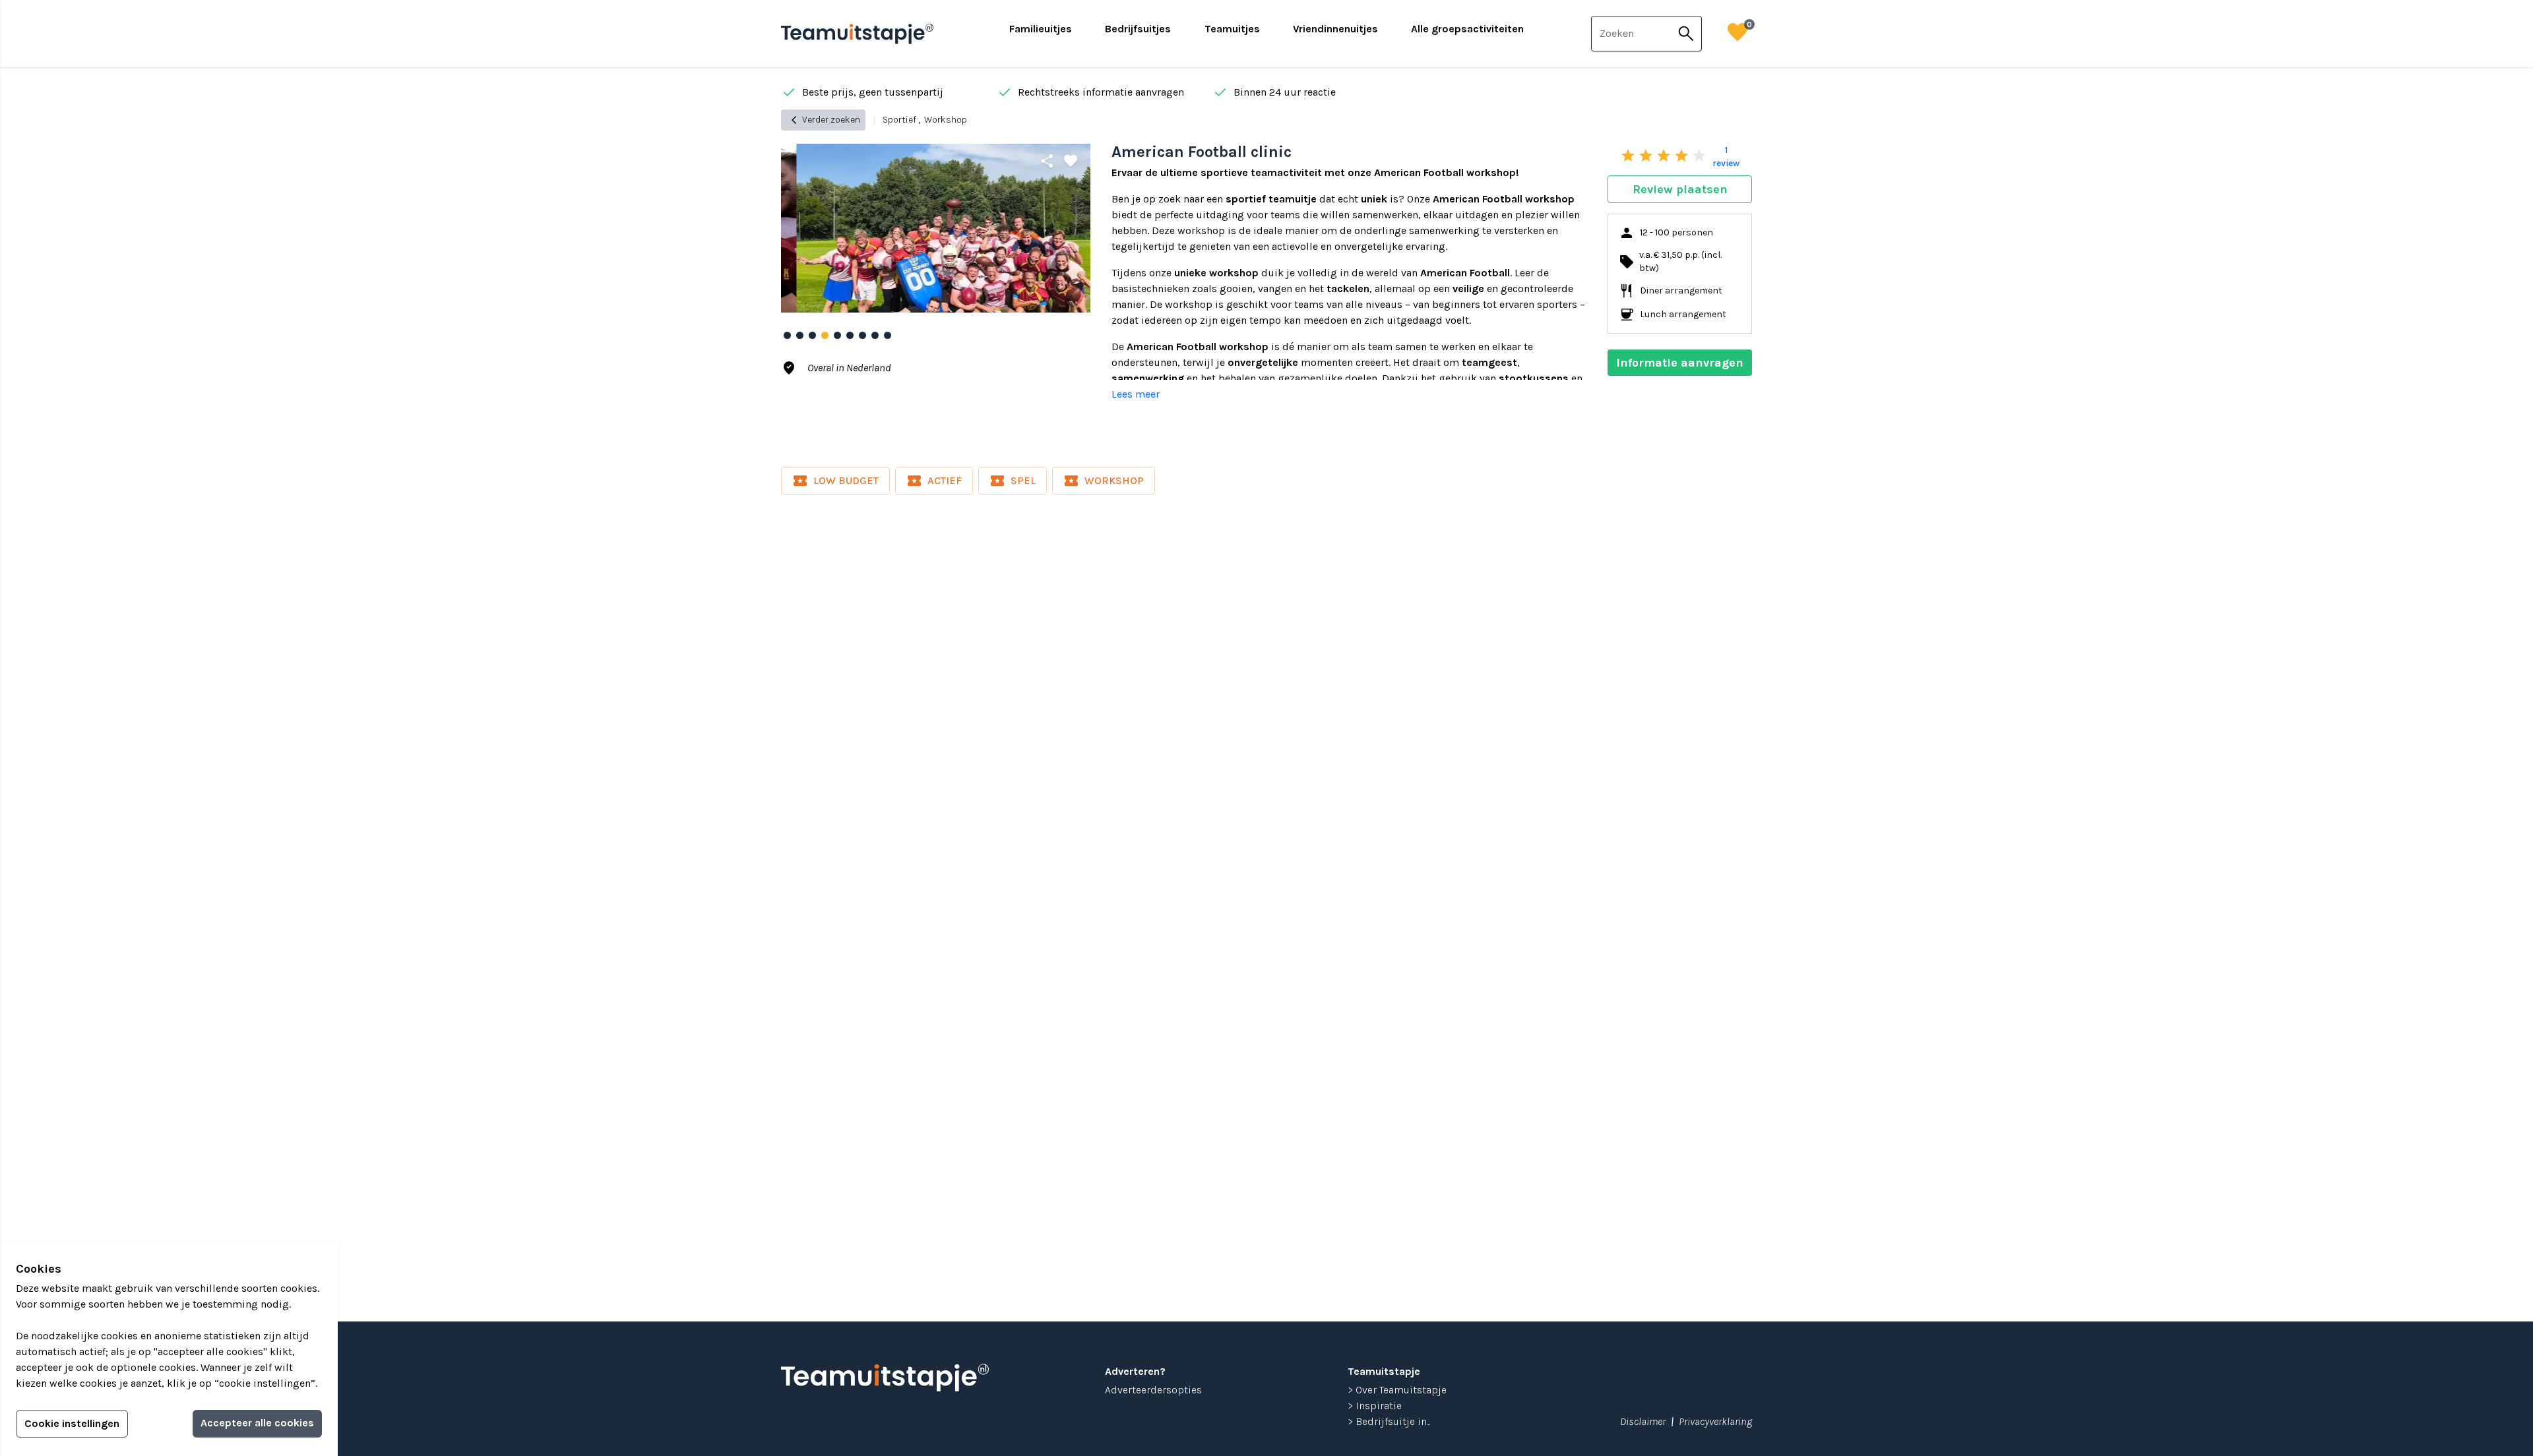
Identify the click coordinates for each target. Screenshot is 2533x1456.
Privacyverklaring (1715, 1421)
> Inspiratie (1375, 1406)
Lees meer (1136, 394)
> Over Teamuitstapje (1397, 1390)
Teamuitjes (1232, 29)
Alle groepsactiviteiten (1467, 29)
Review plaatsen (1680, 189)
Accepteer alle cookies (257, 1423)
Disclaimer (1643, 1421)
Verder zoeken (823, 120)
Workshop (946, 120)
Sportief (899, 120)
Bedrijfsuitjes (1138, 29)
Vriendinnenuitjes (1335, 29)
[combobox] (1631, 34)
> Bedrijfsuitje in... (1389, 1421)
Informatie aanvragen (1680, 363)
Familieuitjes (1041, 29)
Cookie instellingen (72, 1423)
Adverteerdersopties (1153, 1390)
